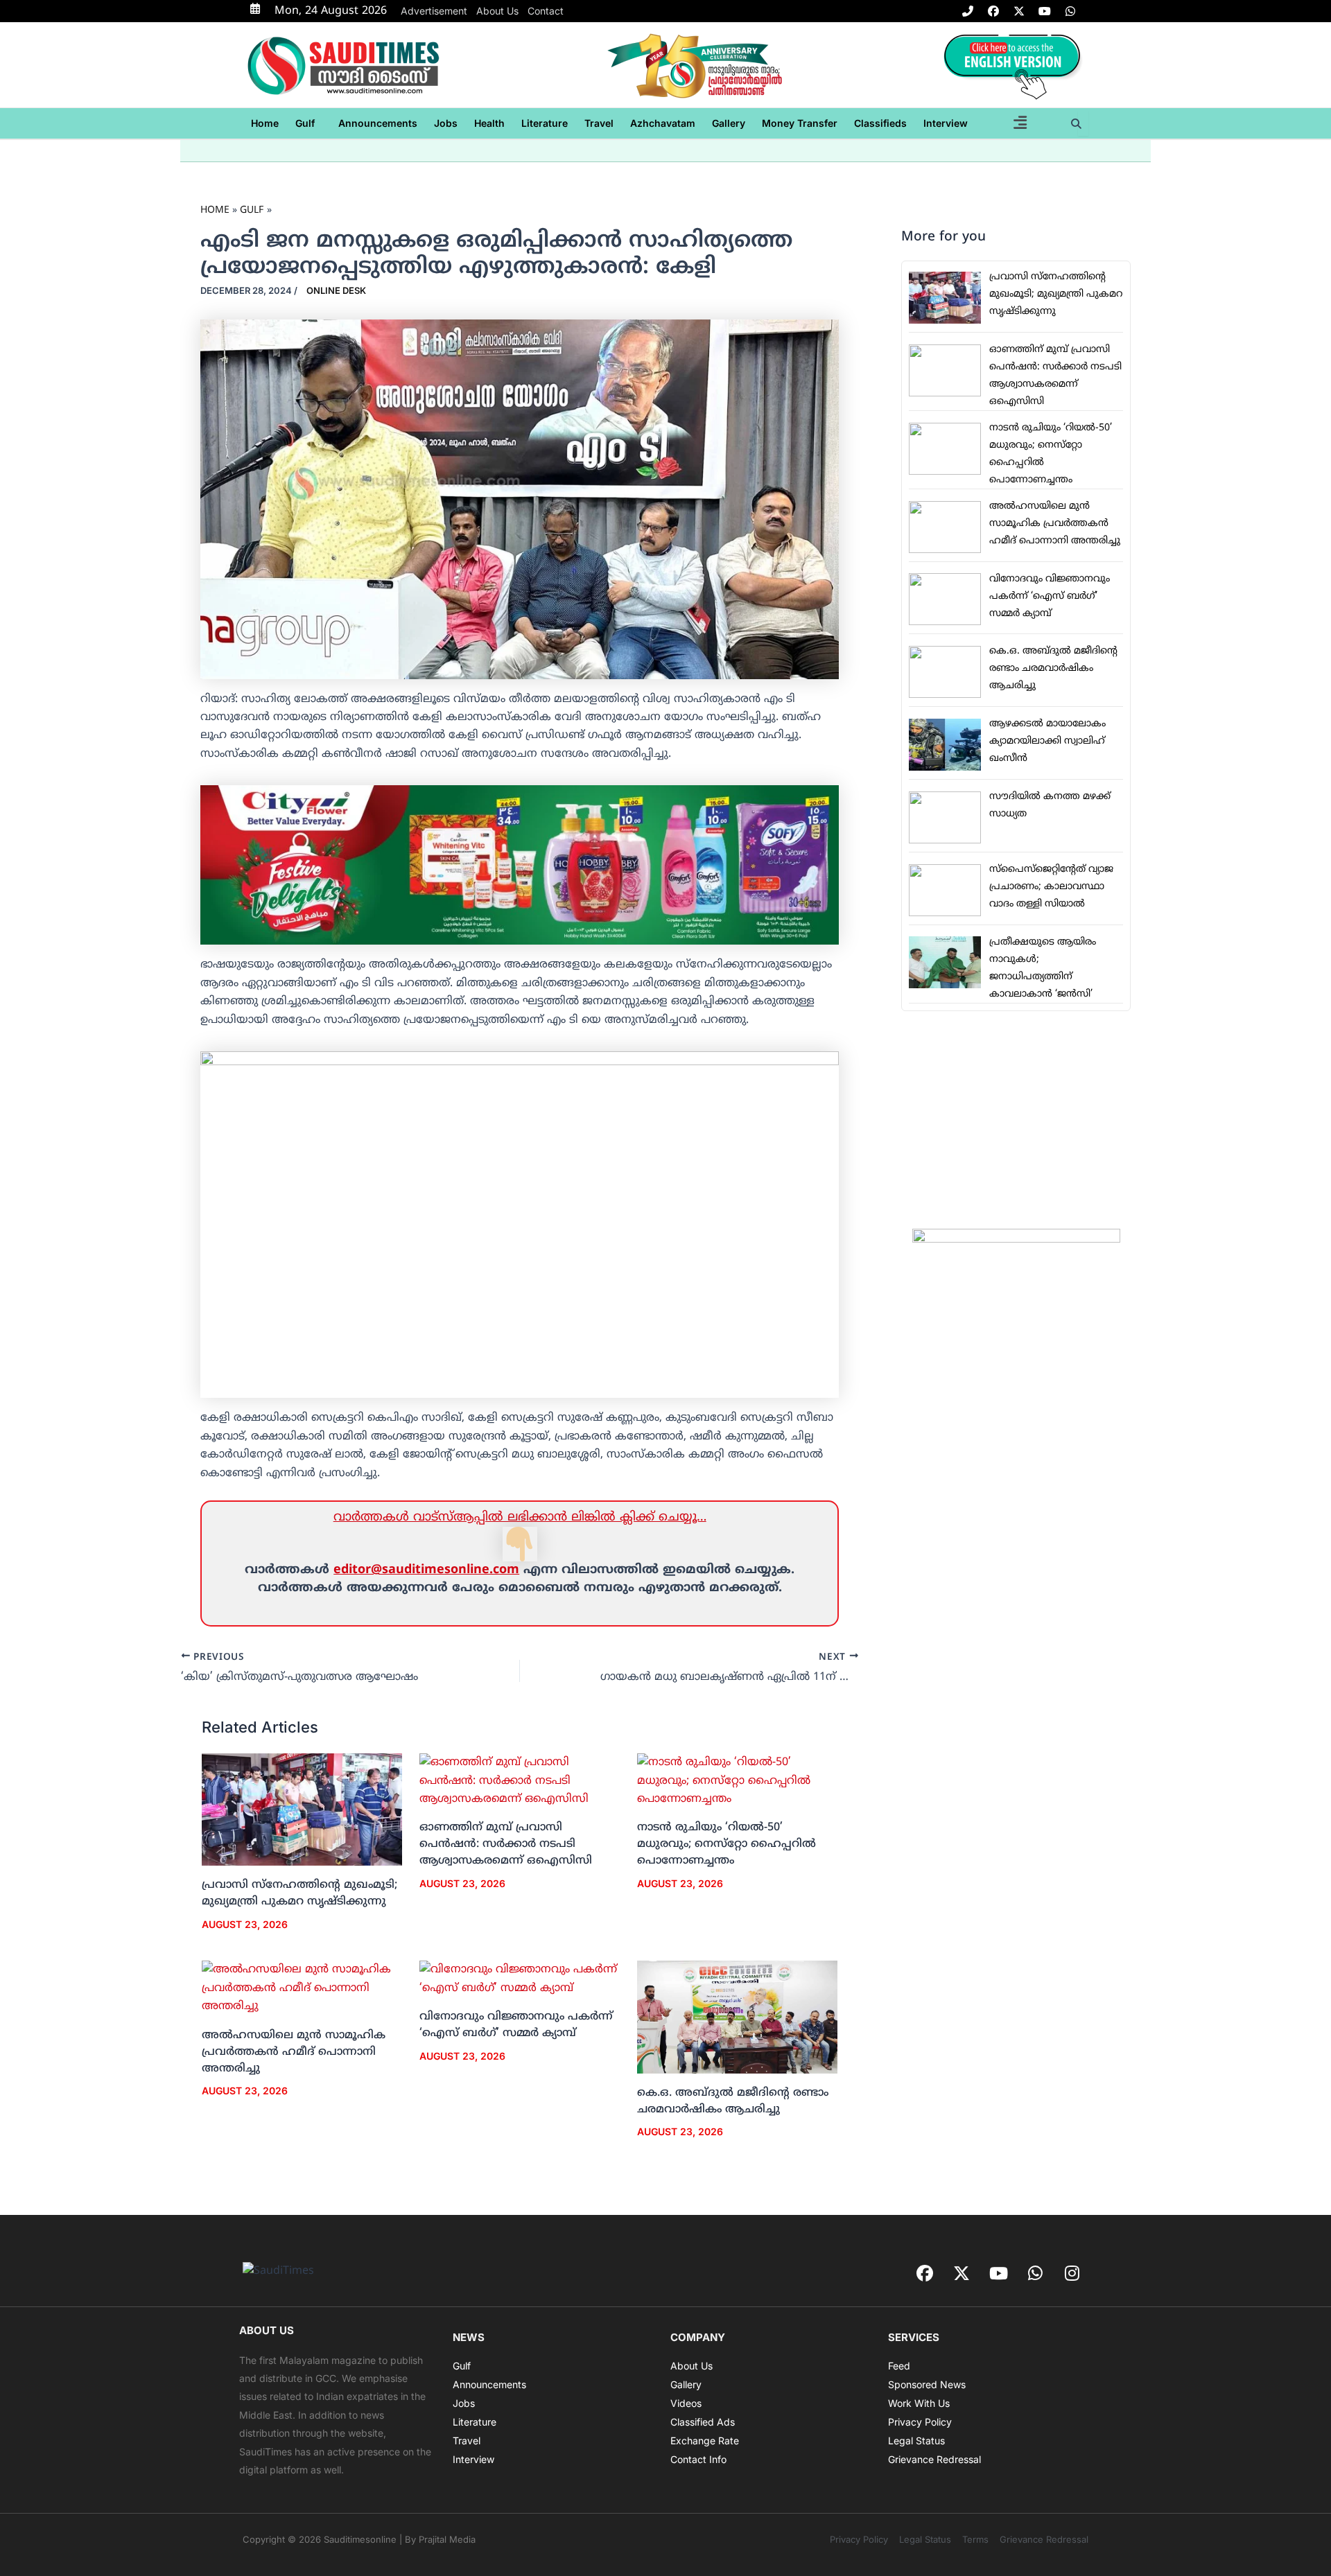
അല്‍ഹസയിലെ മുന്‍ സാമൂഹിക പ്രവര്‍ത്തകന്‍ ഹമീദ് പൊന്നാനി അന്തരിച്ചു (294, 2052)
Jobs (446, 123)
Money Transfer (800, 123)
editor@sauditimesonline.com (426, 1570)
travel (599, 123)
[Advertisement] (1016, 1120)
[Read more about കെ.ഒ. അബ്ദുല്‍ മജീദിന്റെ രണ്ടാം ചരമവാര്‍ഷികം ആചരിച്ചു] (737, 2017)
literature (545, 123)
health (489, 123)
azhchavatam (663, 123)
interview (946, 123)
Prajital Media (447, 2539)
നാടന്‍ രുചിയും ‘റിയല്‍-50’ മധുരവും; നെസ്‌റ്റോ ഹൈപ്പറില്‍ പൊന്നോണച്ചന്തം (727, 1844)
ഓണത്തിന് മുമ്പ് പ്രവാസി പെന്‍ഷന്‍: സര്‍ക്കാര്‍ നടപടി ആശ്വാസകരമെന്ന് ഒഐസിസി (506, 1844)
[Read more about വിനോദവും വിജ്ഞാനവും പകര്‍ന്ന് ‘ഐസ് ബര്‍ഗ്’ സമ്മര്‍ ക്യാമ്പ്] (520, 1979)
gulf (305, 123)
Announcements (378, 123)
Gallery (729, 123)
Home (265, 123)
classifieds (880, 123)
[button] (308, 123)
